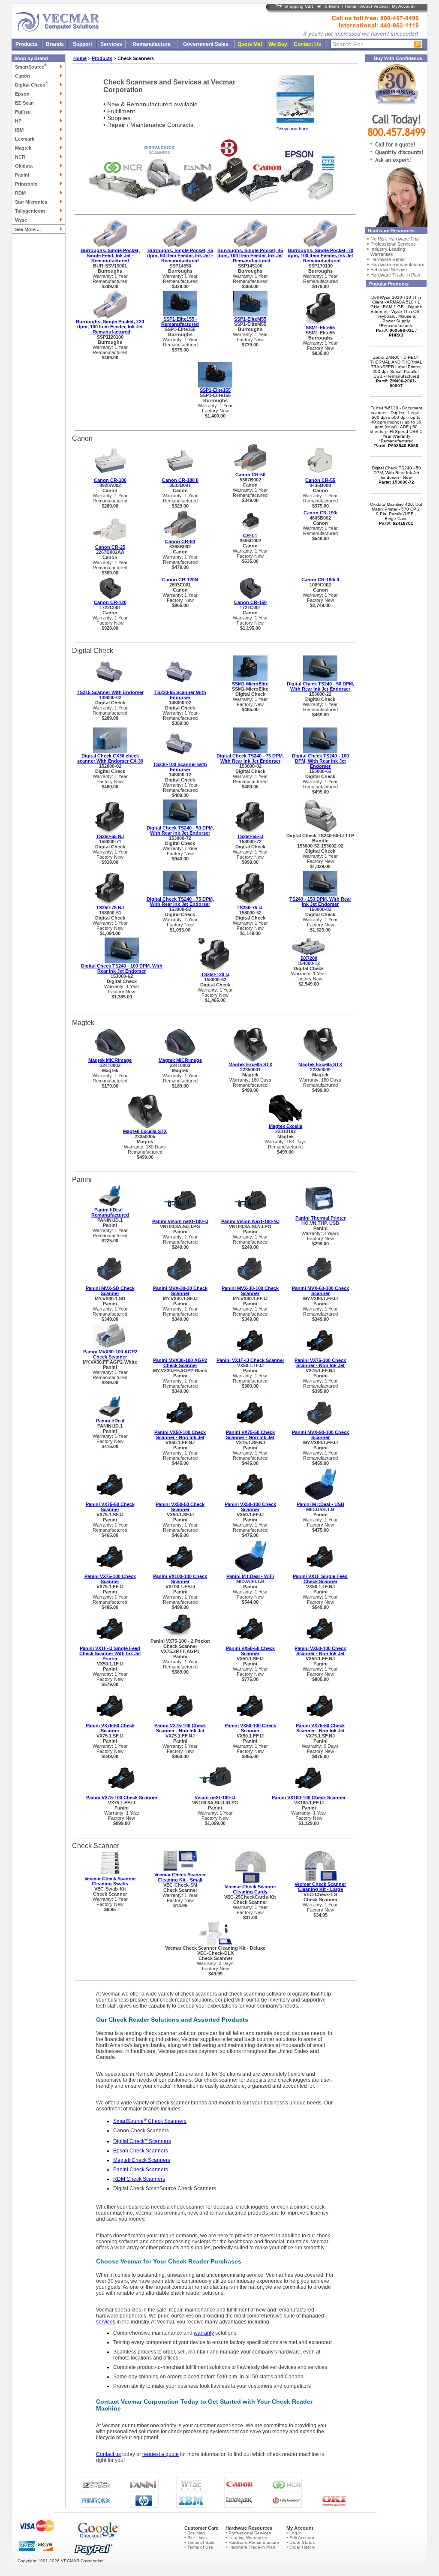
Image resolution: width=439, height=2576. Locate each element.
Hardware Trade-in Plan (395, 275)
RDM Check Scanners (139, 2179)
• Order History (301, 2547)
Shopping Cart (299, 6)
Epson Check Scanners (141, 2151)
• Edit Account (300, 2538)
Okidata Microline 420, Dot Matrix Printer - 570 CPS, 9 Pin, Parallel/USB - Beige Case (396, 514)
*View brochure (292, 129)
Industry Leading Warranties (388, 252)
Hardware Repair (388, 259)
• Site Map (195, 2533)
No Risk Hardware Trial (395, 239)
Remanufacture (152, 44)
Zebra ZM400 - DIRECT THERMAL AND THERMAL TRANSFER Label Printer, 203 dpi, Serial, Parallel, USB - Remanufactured (396, 371)
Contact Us (307, 44)
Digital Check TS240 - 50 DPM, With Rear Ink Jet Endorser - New (396, 475)
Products (27, 44)
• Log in (294, 2533)
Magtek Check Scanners (142, 2160)
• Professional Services (248, 2533)
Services (111, 44)
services (106, 2322)
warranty (204, 2333)
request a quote (161, 2454)
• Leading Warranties (246, 2538)
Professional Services (393, 244)
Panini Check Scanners (141, 2170)
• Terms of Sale (199, 2542)
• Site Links (195, 2538)
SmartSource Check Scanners (150, 2121)
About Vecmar (374, 6)
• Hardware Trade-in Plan (250, 2547)
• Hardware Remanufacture (252, 2542)
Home (350, 6)
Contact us (108, 2454)
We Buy (278, 44)
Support (83, 44)
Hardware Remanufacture (397, 265)
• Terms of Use (199, 2547)
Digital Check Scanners (142, 2141)
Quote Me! (250, 44)
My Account (403, 6)
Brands (55, 44)
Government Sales (206, 44)
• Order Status (301, 2542)
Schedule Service (389, 270)
